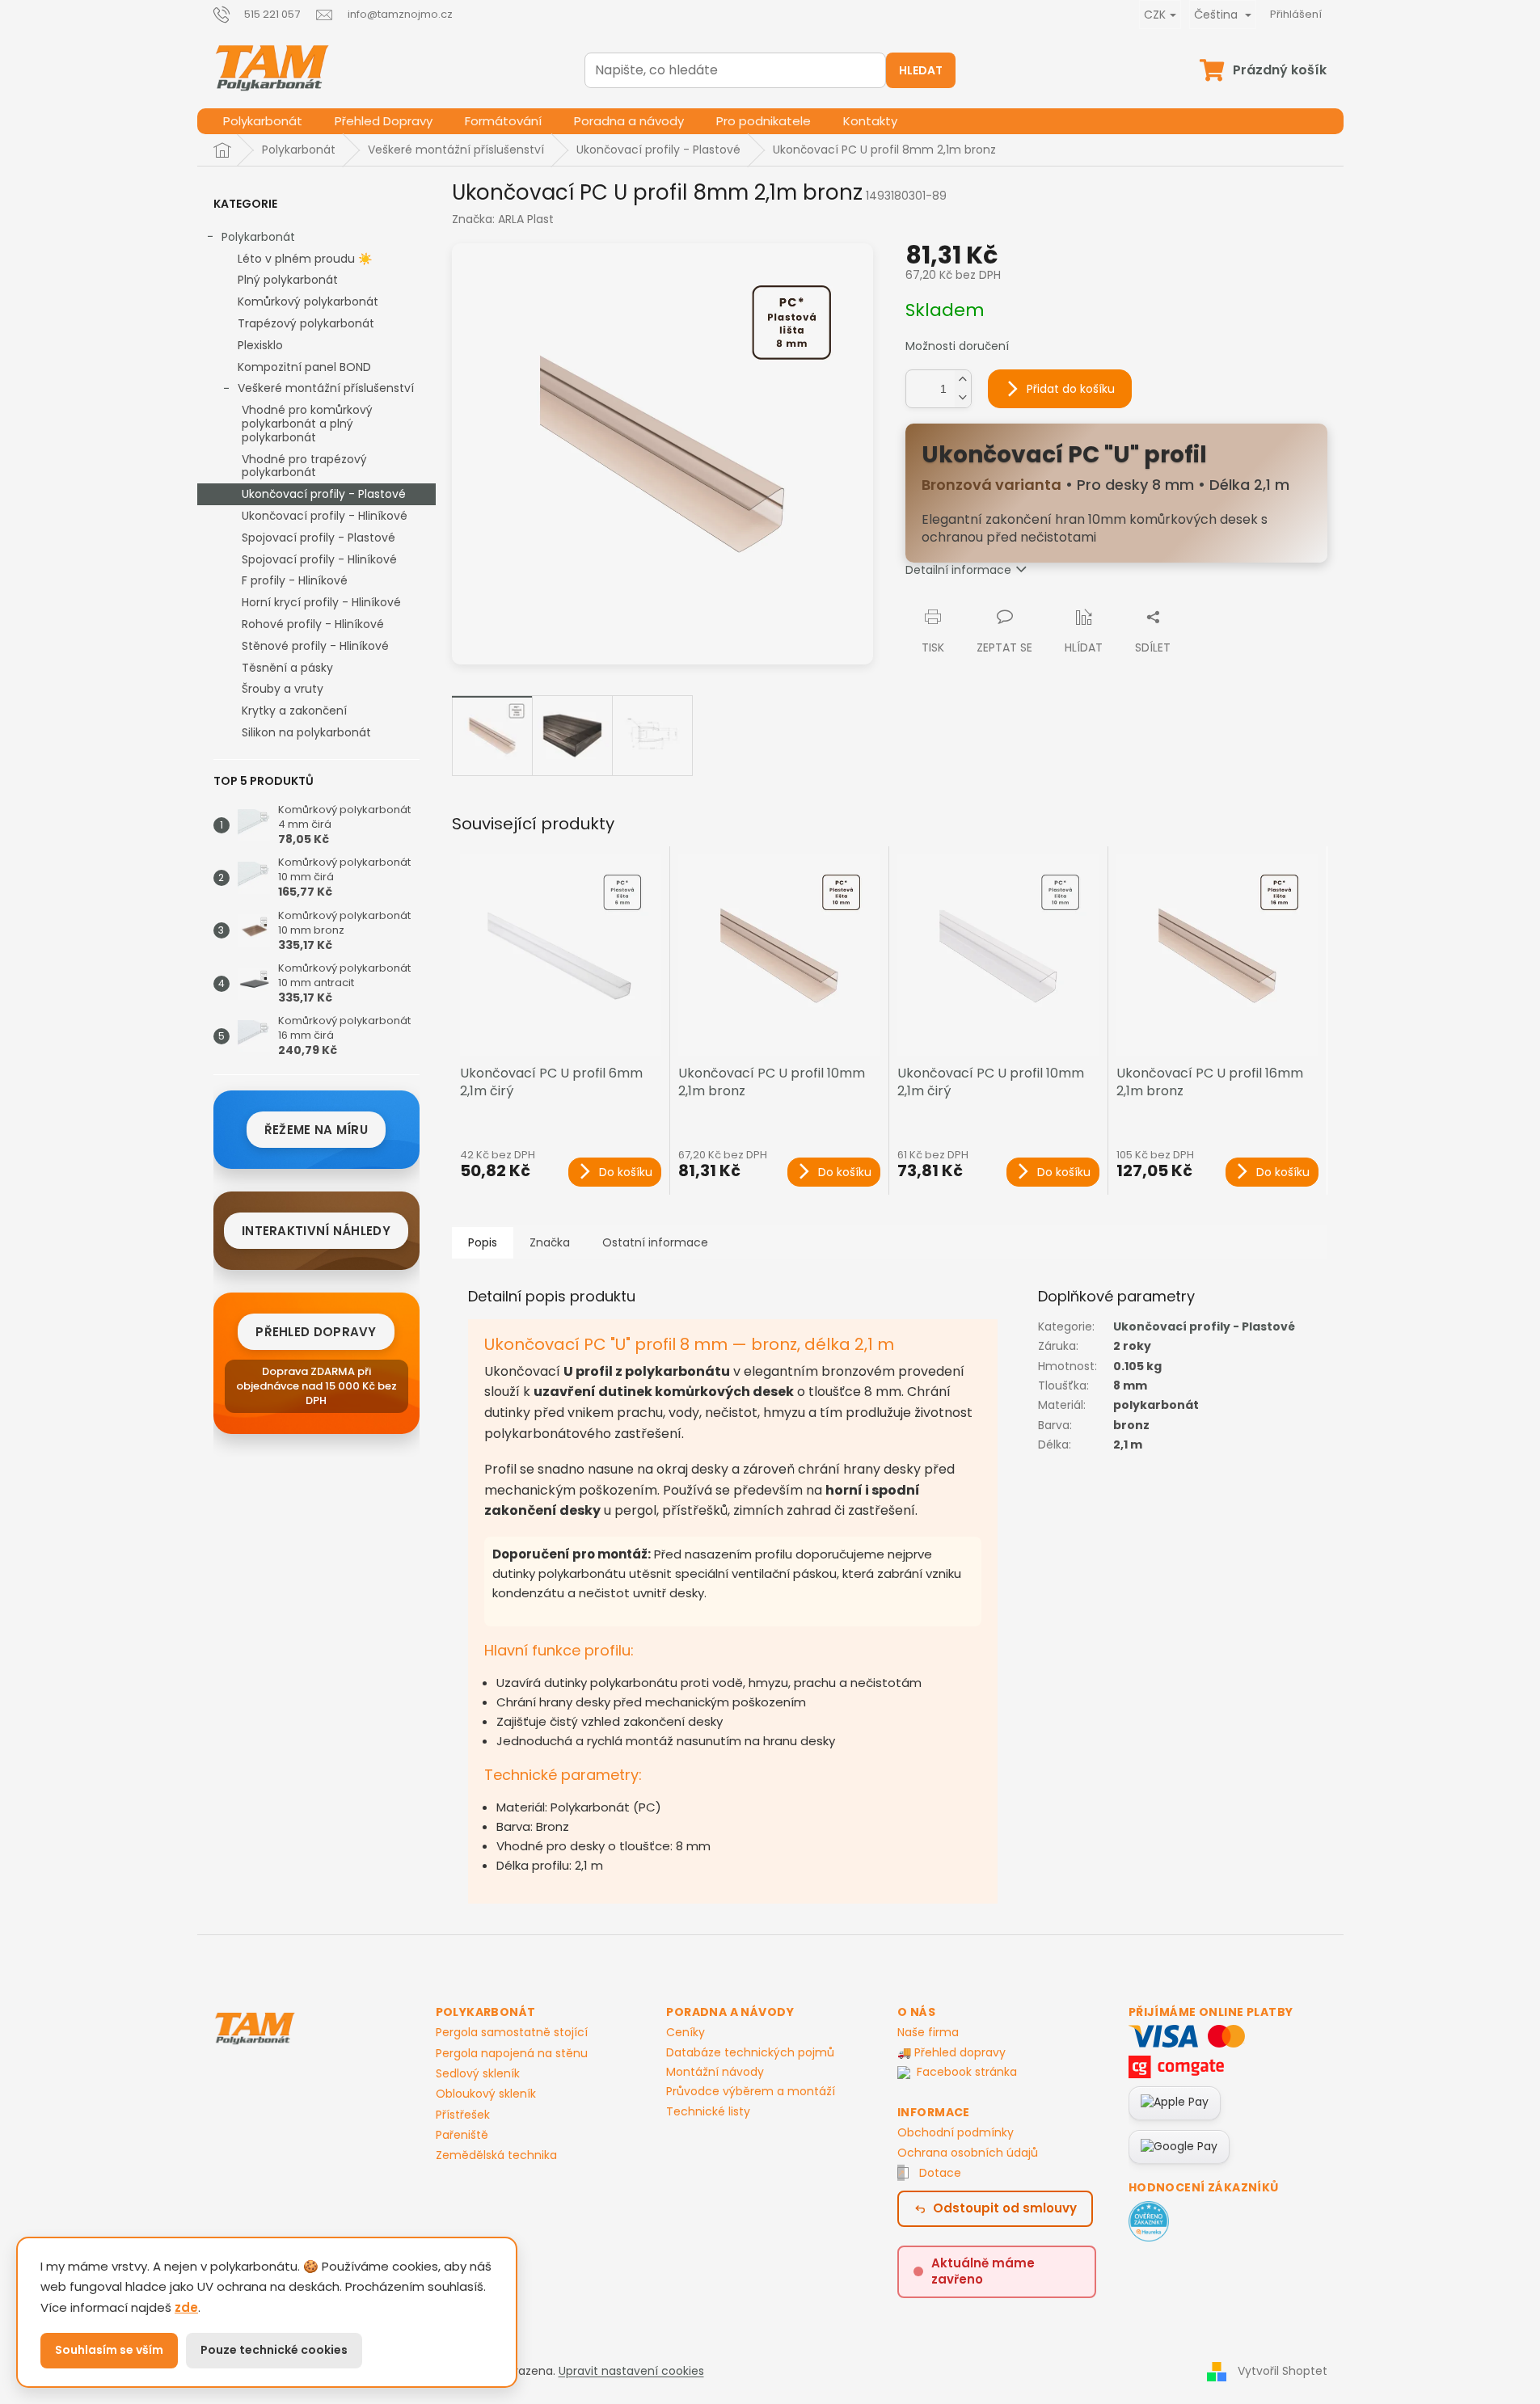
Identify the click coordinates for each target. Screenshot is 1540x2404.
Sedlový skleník (478, 2074)
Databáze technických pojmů (750, 2052)
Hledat (921, 70)
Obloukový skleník (486, 2094)
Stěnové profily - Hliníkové (315, 646)
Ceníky (686, 2032)
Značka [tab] (550, 1242)
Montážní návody (715, 2072)
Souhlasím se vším (109, 2350)
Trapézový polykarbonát (306, 323)
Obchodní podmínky (956, 2132)
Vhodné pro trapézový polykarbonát (304, 466)
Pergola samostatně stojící (512, 2033)
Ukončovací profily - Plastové (324, 494)
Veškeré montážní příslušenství (326, 388)
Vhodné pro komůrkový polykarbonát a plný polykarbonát (307, 424)
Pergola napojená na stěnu (512, 2054)
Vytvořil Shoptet (1283, 2370)
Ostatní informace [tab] (655, 1242)
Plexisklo (260, 345)
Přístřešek (463, 2115)
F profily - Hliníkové (295, 580)
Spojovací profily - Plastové (319, 538)
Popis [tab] (483, 1242)
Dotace (940, 2173)
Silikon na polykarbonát (306, 732)
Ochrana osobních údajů (968, 2153)
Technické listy (708, 2111)
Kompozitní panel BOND (304, 367)
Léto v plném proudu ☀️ (305, 259)
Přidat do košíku (1071, 389)
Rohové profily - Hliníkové (313, 624)
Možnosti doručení (957, 346)
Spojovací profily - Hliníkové (319, 559)
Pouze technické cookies (274, 2350)
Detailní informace (958, 570)
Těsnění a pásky (287, 668)
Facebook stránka (967, 2072)
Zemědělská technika (496, 2155)
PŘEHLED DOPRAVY (316, 1332)
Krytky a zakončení (294, 711)
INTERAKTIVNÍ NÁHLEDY (316, 1231)
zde (186, 2307)
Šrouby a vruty (283, 689)
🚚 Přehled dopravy (951, 2052)
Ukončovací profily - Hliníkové (325, 516)
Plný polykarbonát (288, 280)
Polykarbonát (258, 237)
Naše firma (928, 2032)
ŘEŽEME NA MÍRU (316, 1130)
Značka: (503, 219)
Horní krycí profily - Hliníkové (321, 602)
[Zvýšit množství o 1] (963, 380)
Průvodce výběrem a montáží (751, 2091)
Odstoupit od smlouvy (1005, 2208)
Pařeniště (462, 2135)
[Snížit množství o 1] (963, 398)
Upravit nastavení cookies (631, 2371)
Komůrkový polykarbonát (308, 302)
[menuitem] (263, 121)
